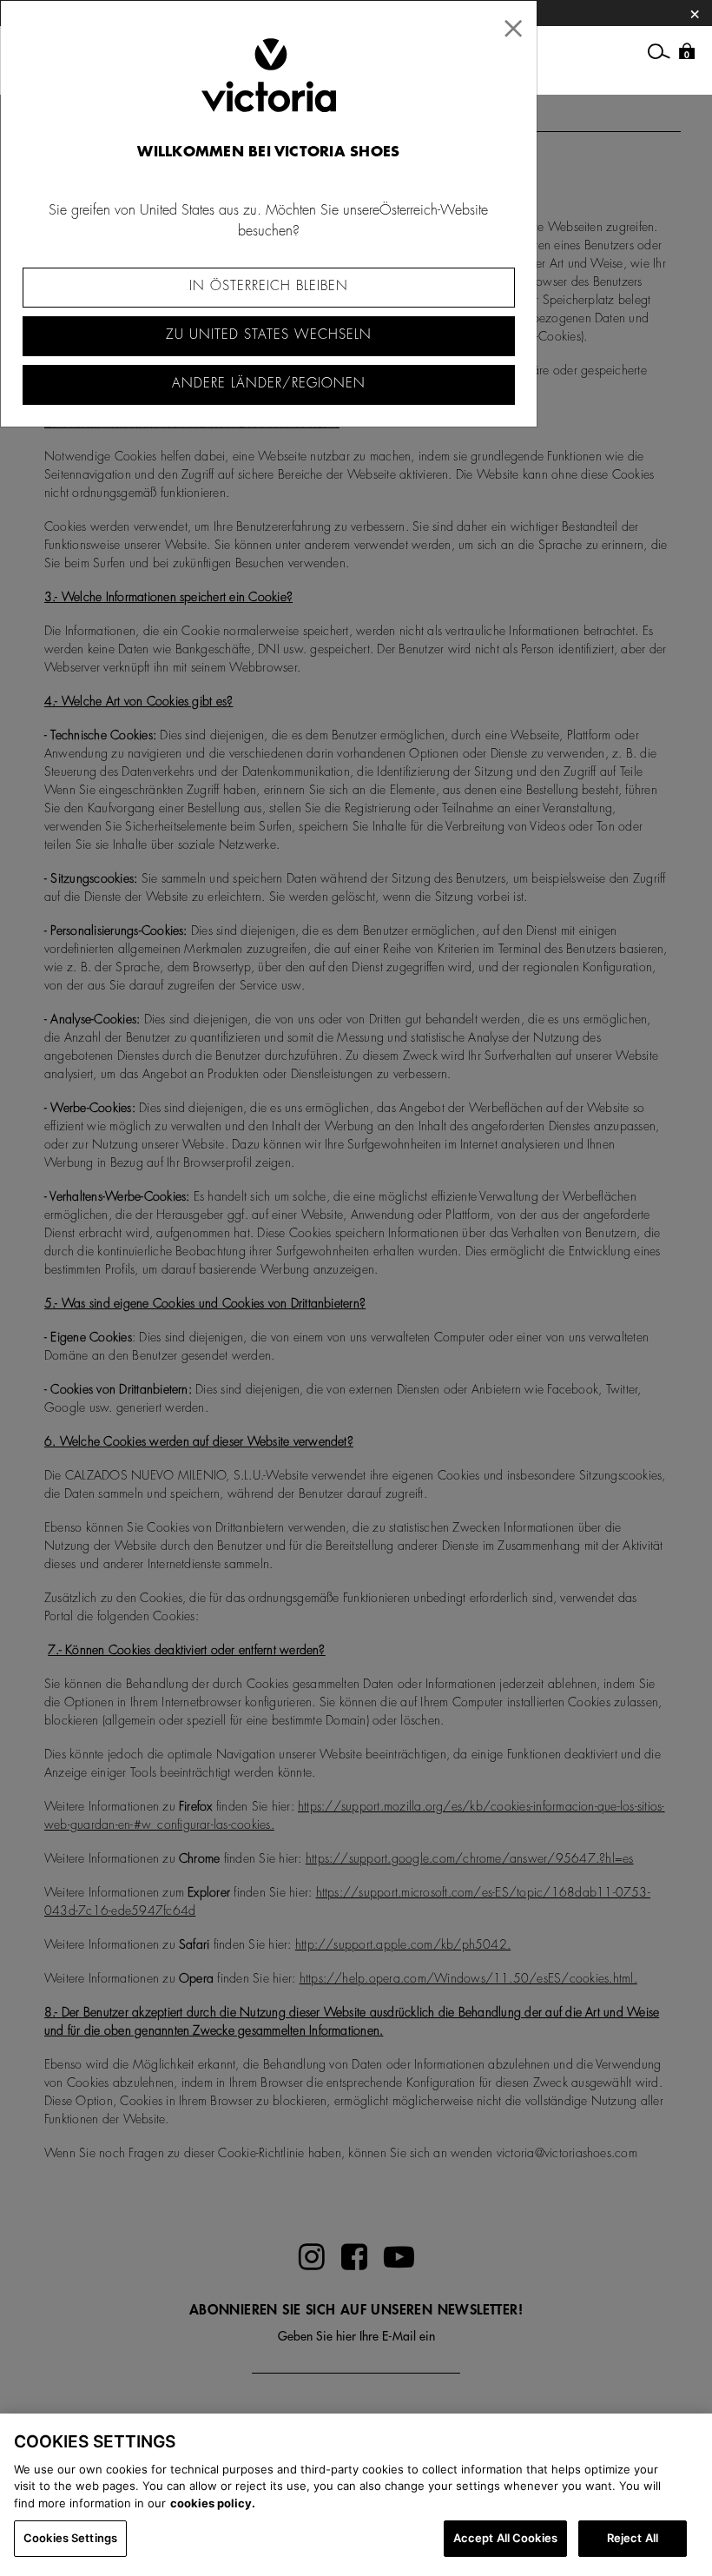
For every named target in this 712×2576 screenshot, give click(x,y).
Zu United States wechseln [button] (269, 335)
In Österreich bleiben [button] (269, 286)
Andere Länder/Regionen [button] (269, 384)
